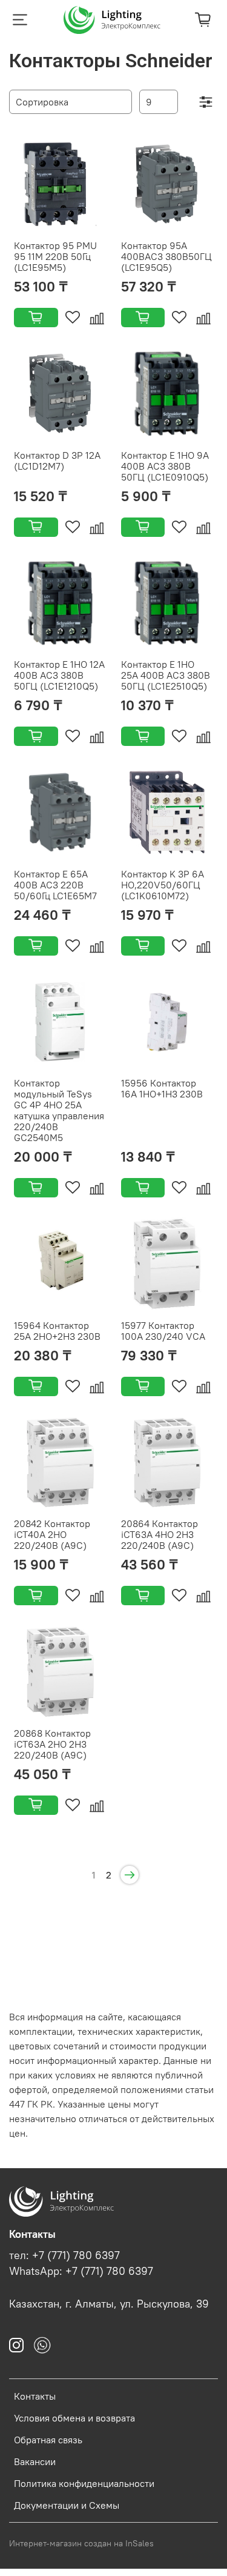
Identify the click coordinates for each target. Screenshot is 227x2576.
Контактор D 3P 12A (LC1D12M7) (57, 461)
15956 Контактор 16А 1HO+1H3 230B (162, 1088)
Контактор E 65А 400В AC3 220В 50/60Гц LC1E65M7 (55, 885)
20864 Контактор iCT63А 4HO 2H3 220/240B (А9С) (160, 1534)
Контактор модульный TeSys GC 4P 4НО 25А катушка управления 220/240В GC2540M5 (59, 1110)
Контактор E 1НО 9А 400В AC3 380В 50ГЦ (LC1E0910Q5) (165, 466)
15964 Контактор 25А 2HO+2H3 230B (57, 1331)
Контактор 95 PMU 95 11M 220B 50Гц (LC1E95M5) (55, 256)
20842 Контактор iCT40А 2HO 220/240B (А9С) (52, 1534)
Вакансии (35, 2461)
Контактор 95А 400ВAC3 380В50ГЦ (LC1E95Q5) (166, 256)
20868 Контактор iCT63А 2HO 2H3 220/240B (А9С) (52, 1744)
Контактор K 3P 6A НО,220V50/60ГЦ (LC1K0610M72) (163, 885)
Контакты (35, 2396)
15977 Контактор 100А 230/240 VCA (163, 1331)
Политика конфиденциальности (84, 2483)
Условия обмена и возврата (74, 2418)
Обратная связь (48, 2440)
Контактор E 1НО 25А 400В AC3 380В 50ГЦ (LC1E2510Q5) (166, 675)
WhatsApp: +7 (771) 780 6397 (81, 2271)
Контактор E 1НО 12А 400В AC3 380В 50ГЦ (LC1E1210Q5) (59, 675)
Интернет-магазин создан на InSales (81, 2543)
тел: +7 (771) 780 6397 (64, 2255)
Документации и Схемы (67, 2505)
